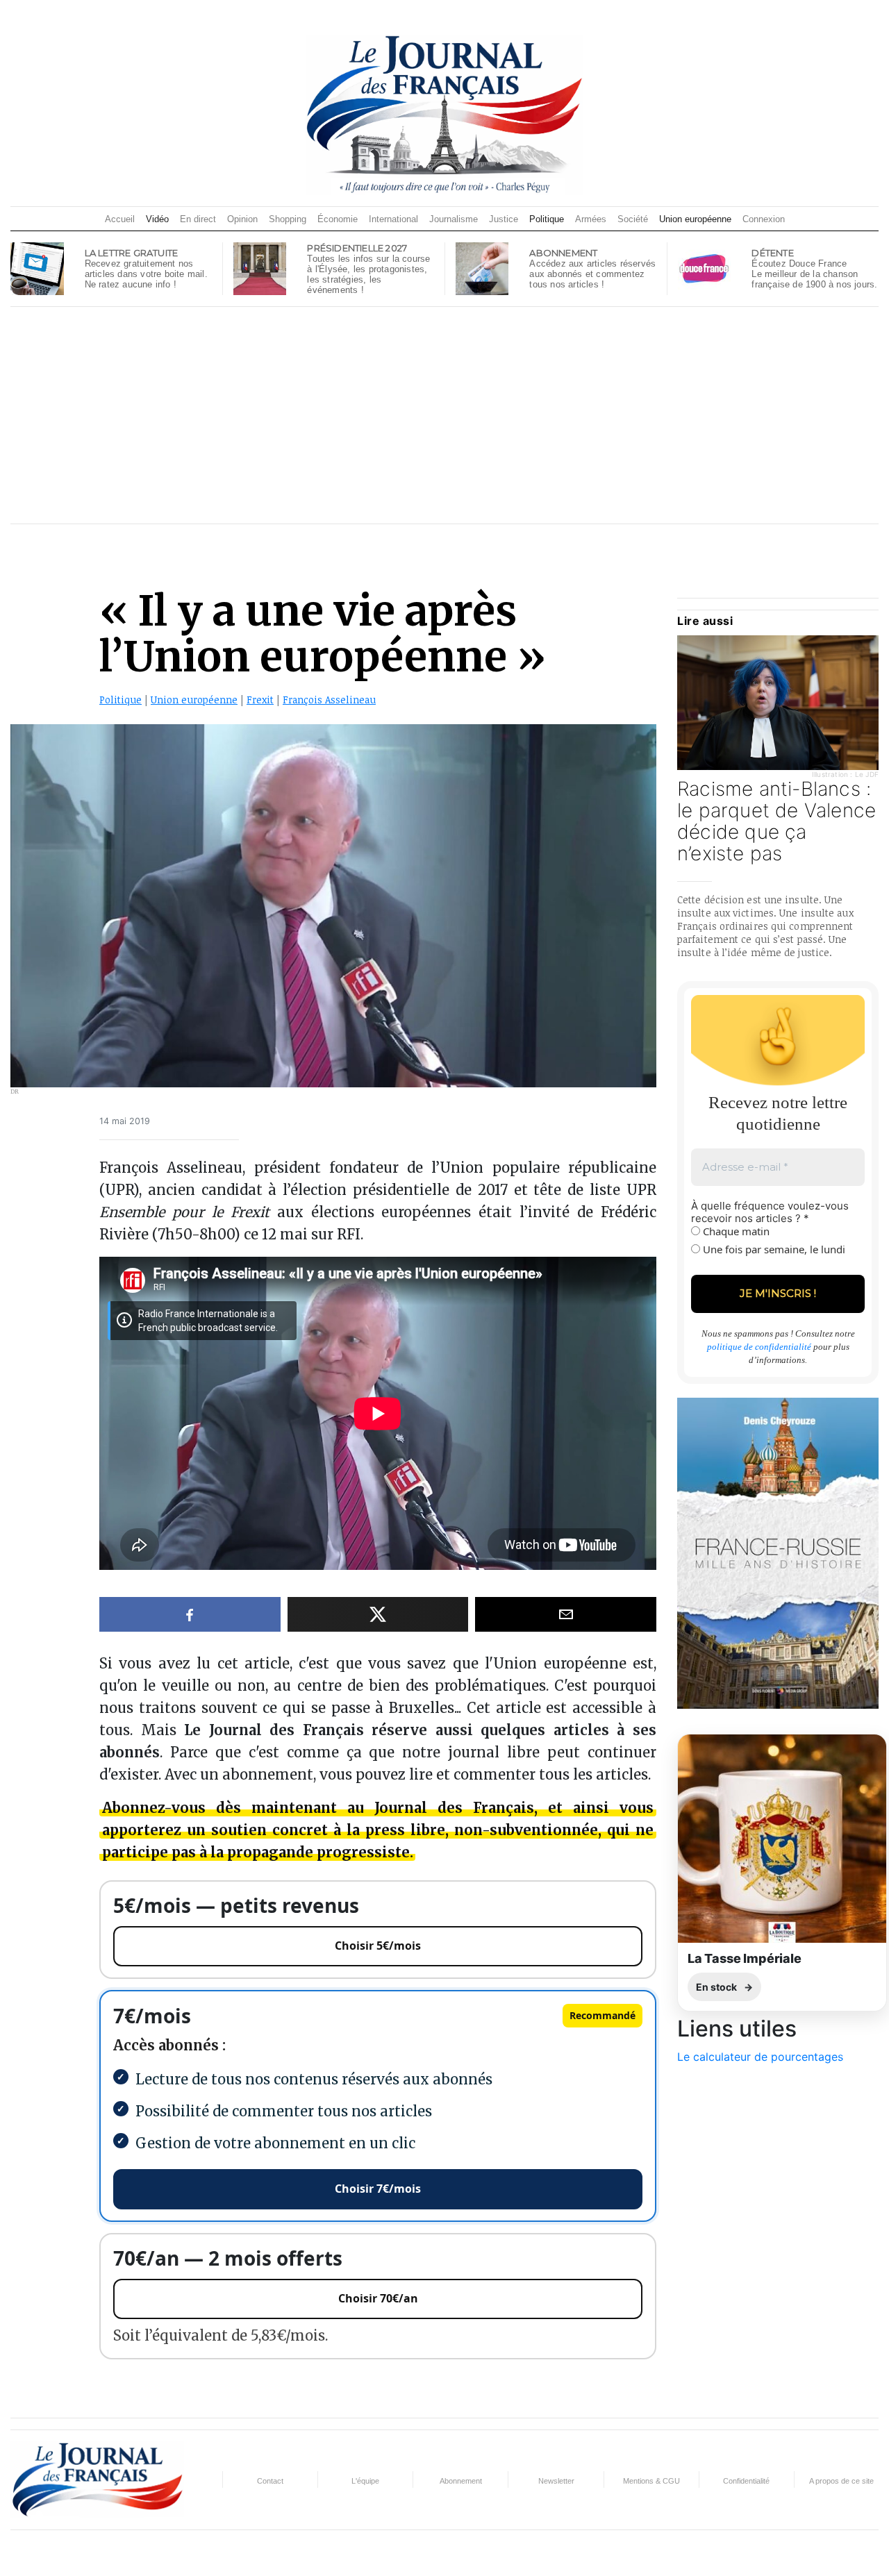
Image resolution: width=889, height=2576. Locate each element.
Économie (338, 219)
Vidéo (157, 219)
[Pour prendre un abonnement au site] (482, 267)
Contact (270, 2481)
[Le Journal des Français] (444, 114)
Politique (547, 219)
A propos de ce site (841, 2481)
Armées (591, 219)
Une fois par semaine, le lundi (773, 1249)
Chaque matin (735, 1231)
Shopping (288, 219)
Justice (504, 219)
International (393, 219)
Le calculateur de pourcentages (760, 2057)
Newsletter (556, 2481)
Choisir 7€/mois (378, 2189)
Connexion (764, 219)
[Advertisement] (444, 415)
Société (633, 219)
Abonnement (461, 2481)
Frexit (260, 700)
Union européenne (695, 219)
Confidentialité (746, 2481)
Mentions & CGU (651, 2481)
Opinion (242, 219)
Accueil (120, 219)
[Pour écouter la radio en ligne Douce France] (704, 267)
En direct (198, 219)
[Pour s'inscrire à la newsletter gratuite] (37, 267)
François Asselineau (329, 700)
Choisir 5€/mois (378, 1946)
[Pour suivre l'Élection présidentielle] (260, 267)
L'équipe (365, 2481)
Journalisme (454, 219)
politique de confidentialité (759, 1347)
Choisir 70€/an (378, 2298)
